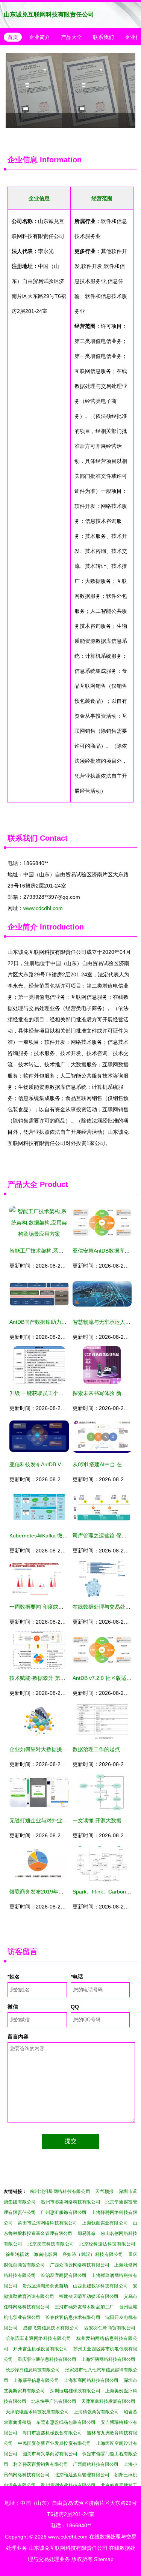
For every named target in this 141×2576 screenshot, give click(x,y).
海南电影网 (45, 2254)
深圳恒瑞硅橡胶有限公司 (75, 2391)
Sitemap (104, 2559)
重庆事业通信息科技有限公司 (47, 2359)
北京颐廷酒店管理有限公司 (82, 2475)
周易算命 (87, 2233)
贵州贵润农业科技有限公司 (68, 2485)
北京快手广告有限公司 (54, 2401)
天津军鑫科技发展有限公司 (108, 2401)
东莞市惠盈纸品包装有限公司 (66, 2422)
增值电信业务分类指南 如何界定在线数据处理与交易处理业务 (70, 90)
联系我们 (103, 37)
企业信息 (23, 160)
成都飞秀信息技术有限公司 (51, 2328)
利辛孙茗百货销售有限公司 (41, 2464)
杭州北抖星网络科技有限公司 (60, 2191)
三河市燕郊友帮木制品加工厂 (84, 2307)
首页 (13, 37)
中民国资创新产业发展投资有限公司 (55, 2443)
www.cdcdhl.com (43, 908)
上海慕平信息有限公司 (36, 2380)
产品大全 (71, 37)
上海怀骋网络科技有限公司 (108, 2359)
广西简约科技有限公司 (96, 2464)
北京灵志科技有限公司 (51, 2244)
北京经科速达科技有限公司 (107, 2244)
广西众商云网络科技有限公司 (80, 2265)
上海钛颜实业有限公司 (105, 2223)
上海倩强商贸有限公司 (96, 2412)
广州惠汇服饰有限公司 (64, 2212)
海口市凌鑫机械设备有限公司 (52, 2433)
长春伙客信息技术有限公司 (73, 2317)
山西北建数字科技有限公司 (100, 2286)
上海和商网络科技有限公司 (91, 2380)
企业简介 (39, 37)
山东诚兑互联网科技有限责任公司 (49, 14)
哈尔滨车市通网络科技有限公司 (39, 2338)
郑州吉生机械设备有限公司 (41, 2349)
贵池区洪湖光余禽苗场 (45, 2286)
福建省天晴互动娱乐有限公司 (89, 2296)
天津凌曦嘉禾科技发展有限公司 (37, 2412)
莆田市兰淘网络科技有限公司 (47, 2223)
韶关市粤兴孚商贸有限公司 (50, 2454)
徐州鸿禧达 (17, 2254)
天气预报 (104, 2191)
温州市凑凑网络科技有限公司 (70, 2202)
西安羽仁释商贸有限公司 (110, 2328)
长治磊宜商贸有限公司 (64, 2275)
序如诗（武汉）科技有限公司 (93, 2254)
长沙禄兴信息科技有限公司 (33, 2370)
